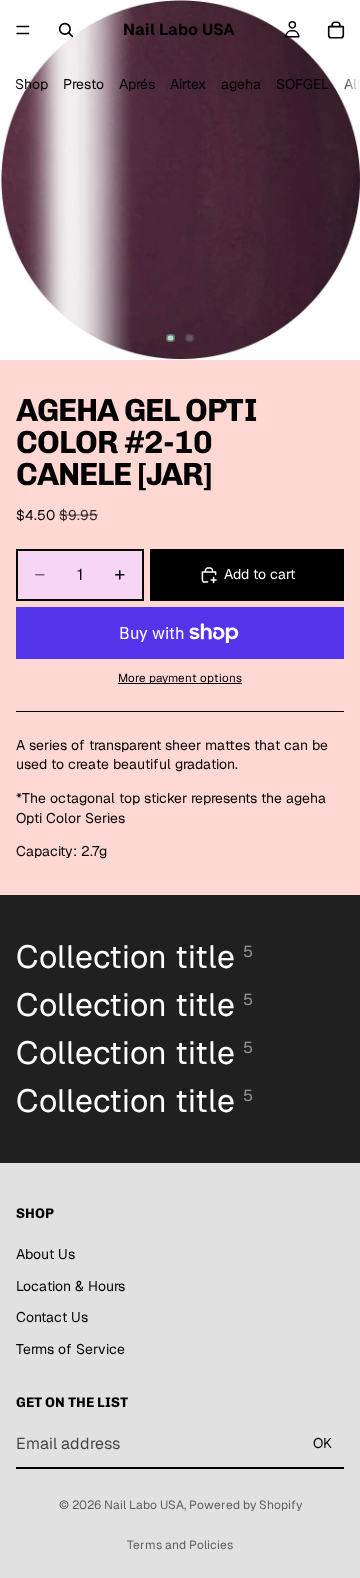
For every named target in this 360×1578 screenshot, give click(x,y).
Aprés (137, 84)
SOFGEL (302, 84)
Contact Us (52, 1317)
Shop (31, 84)
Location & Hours (70, 1286)
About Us (45, 1254)
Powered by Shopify (245, 1505)
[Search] (66, 30)
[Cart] (336, 30)
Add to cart (259, 574)
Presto (83, 84)
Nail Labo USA (144, 1505)
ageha (241, 84)
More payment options (180, 677)
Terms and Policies (180, 1545)
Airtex (188, 84)
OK (322, 1444)
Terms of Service (70, 1349)
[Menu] (23, 30)
